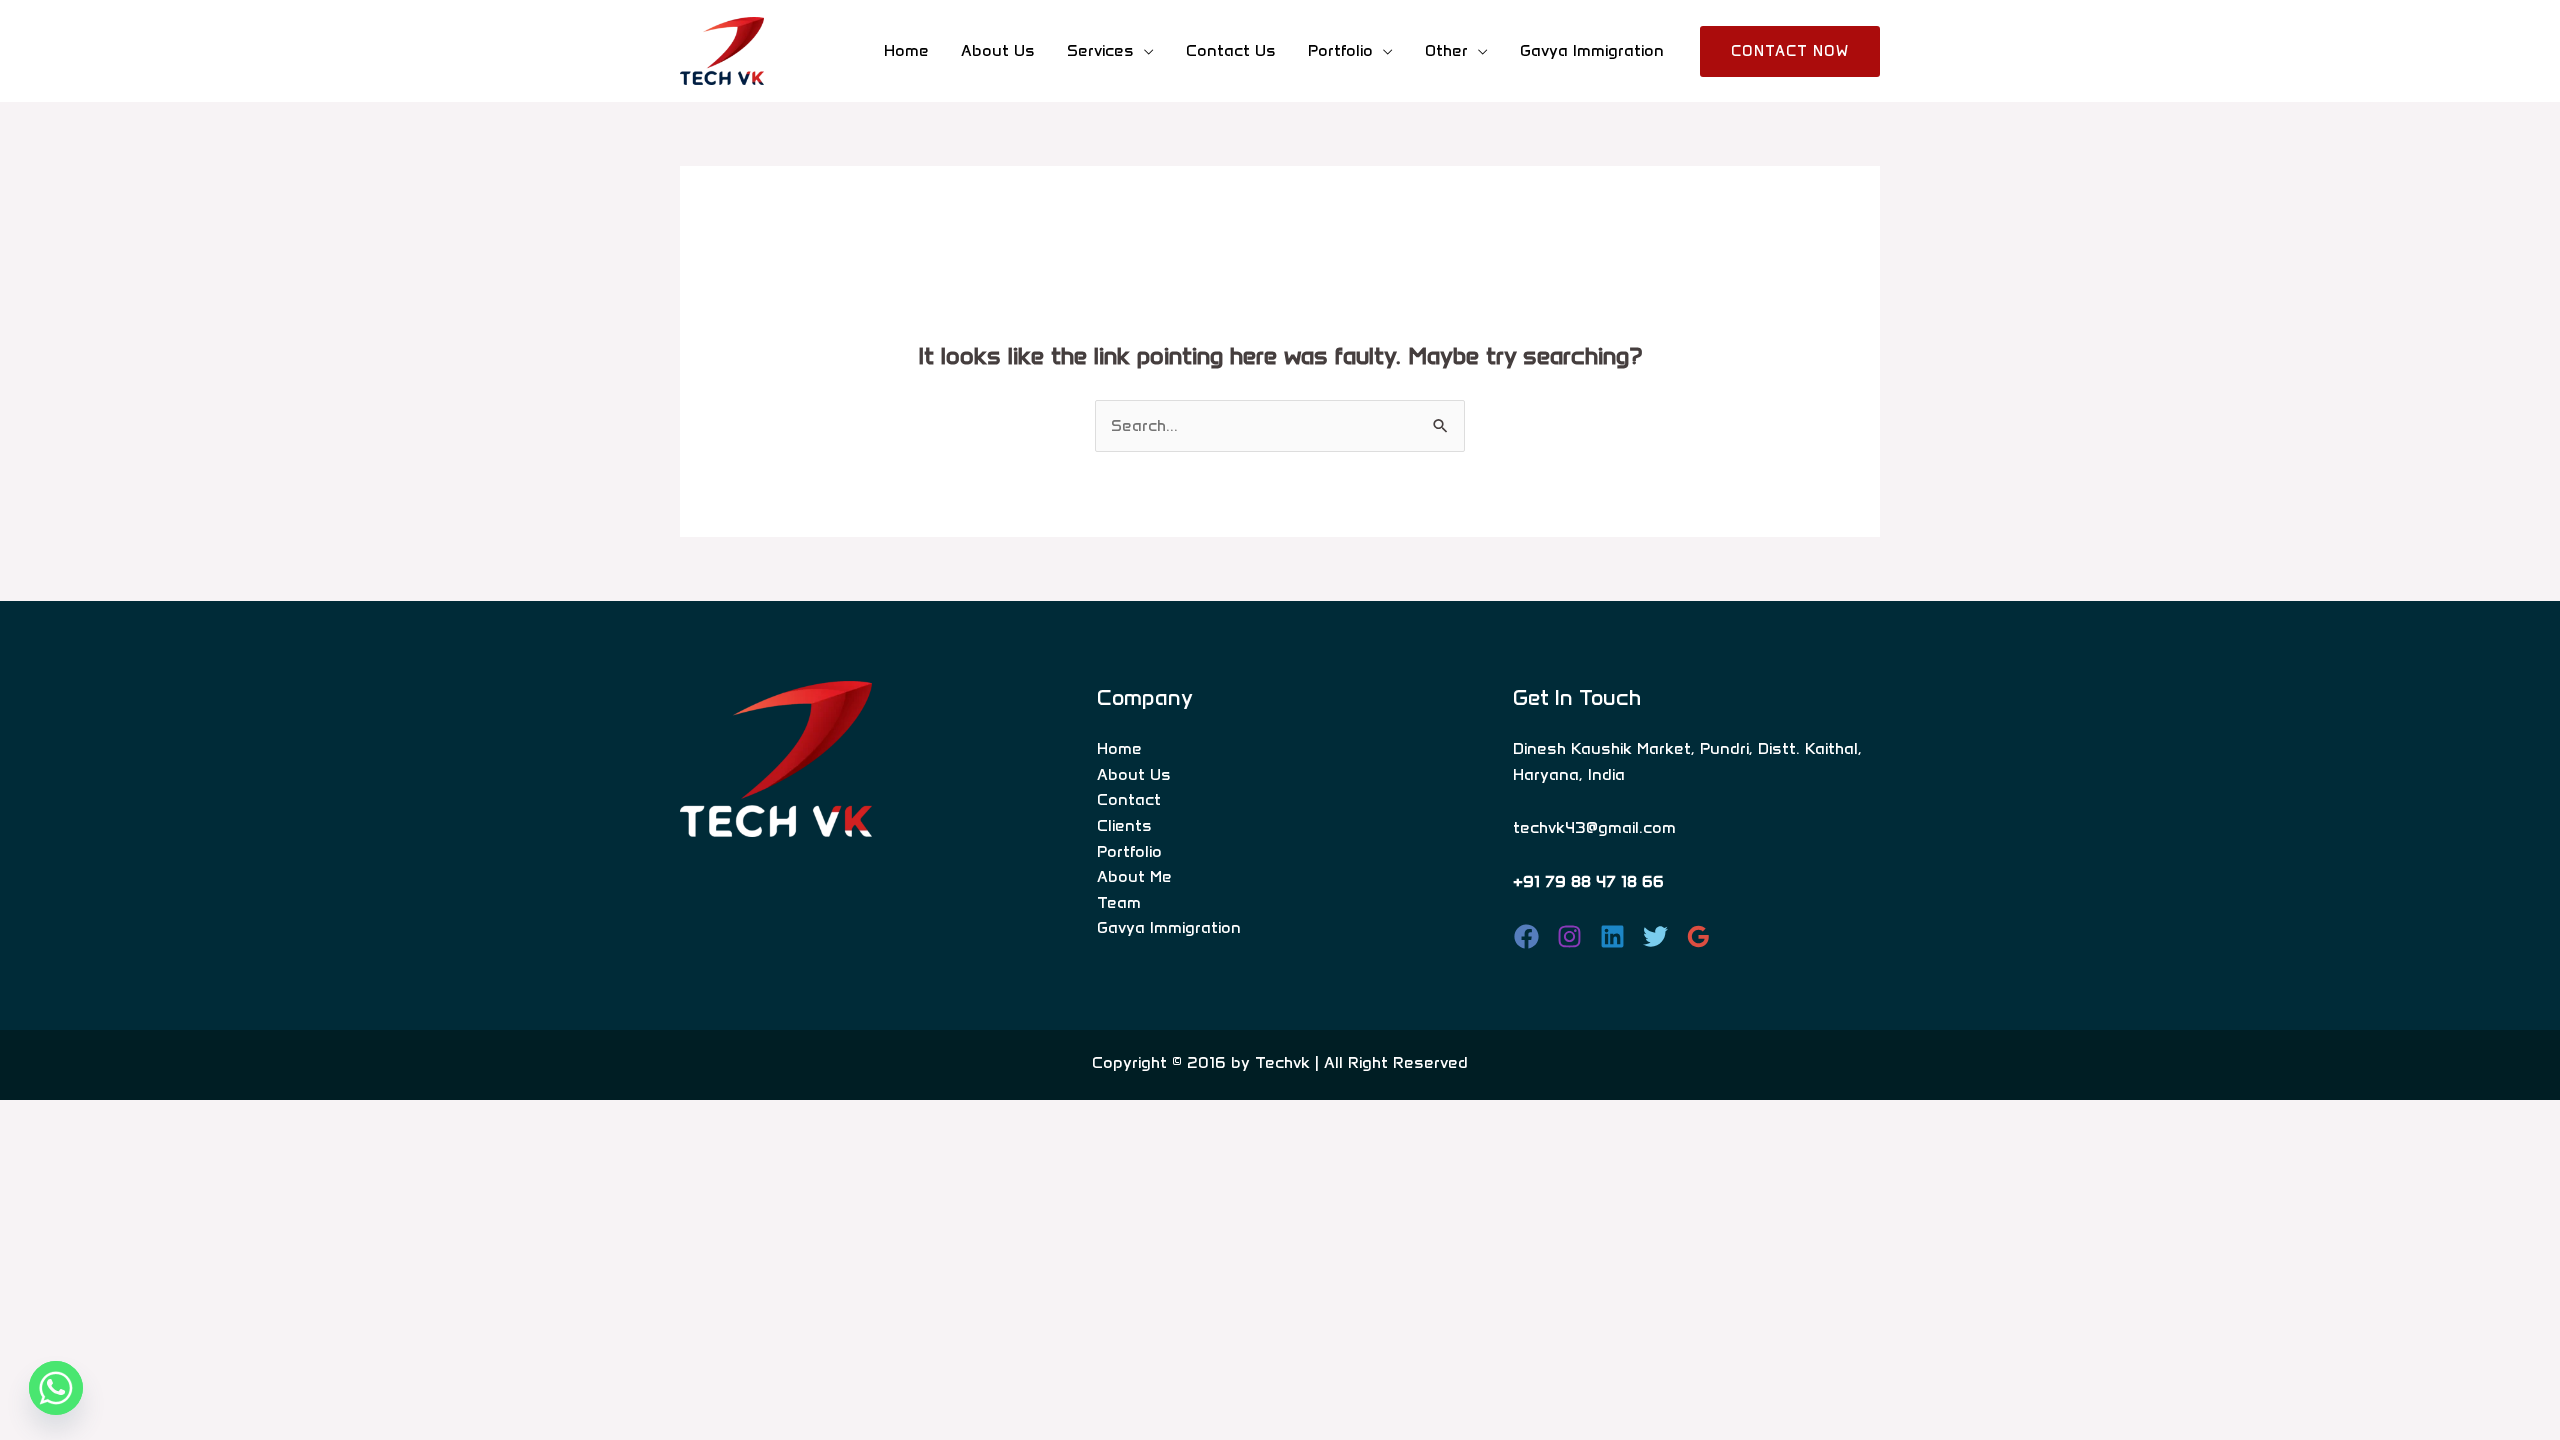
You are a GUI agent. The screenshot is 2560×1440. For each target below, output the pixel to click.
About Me (1134, 876)
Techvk (1282, 1062)
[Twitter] (1655, 936)
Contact (1129, 799)
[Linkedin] (1612, 936)
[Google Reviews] (1698, 936)
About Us (998, 50)
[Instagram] (1569, 936)
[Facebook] (1526, 936)
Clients (1124, 825)
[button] (1790, 51)
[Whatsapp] (56, 1388)
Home (906, 50)
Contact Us (1231, 50)
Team (1119, 902)
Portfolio (1129, 851)
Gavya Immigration (1592, 50)
